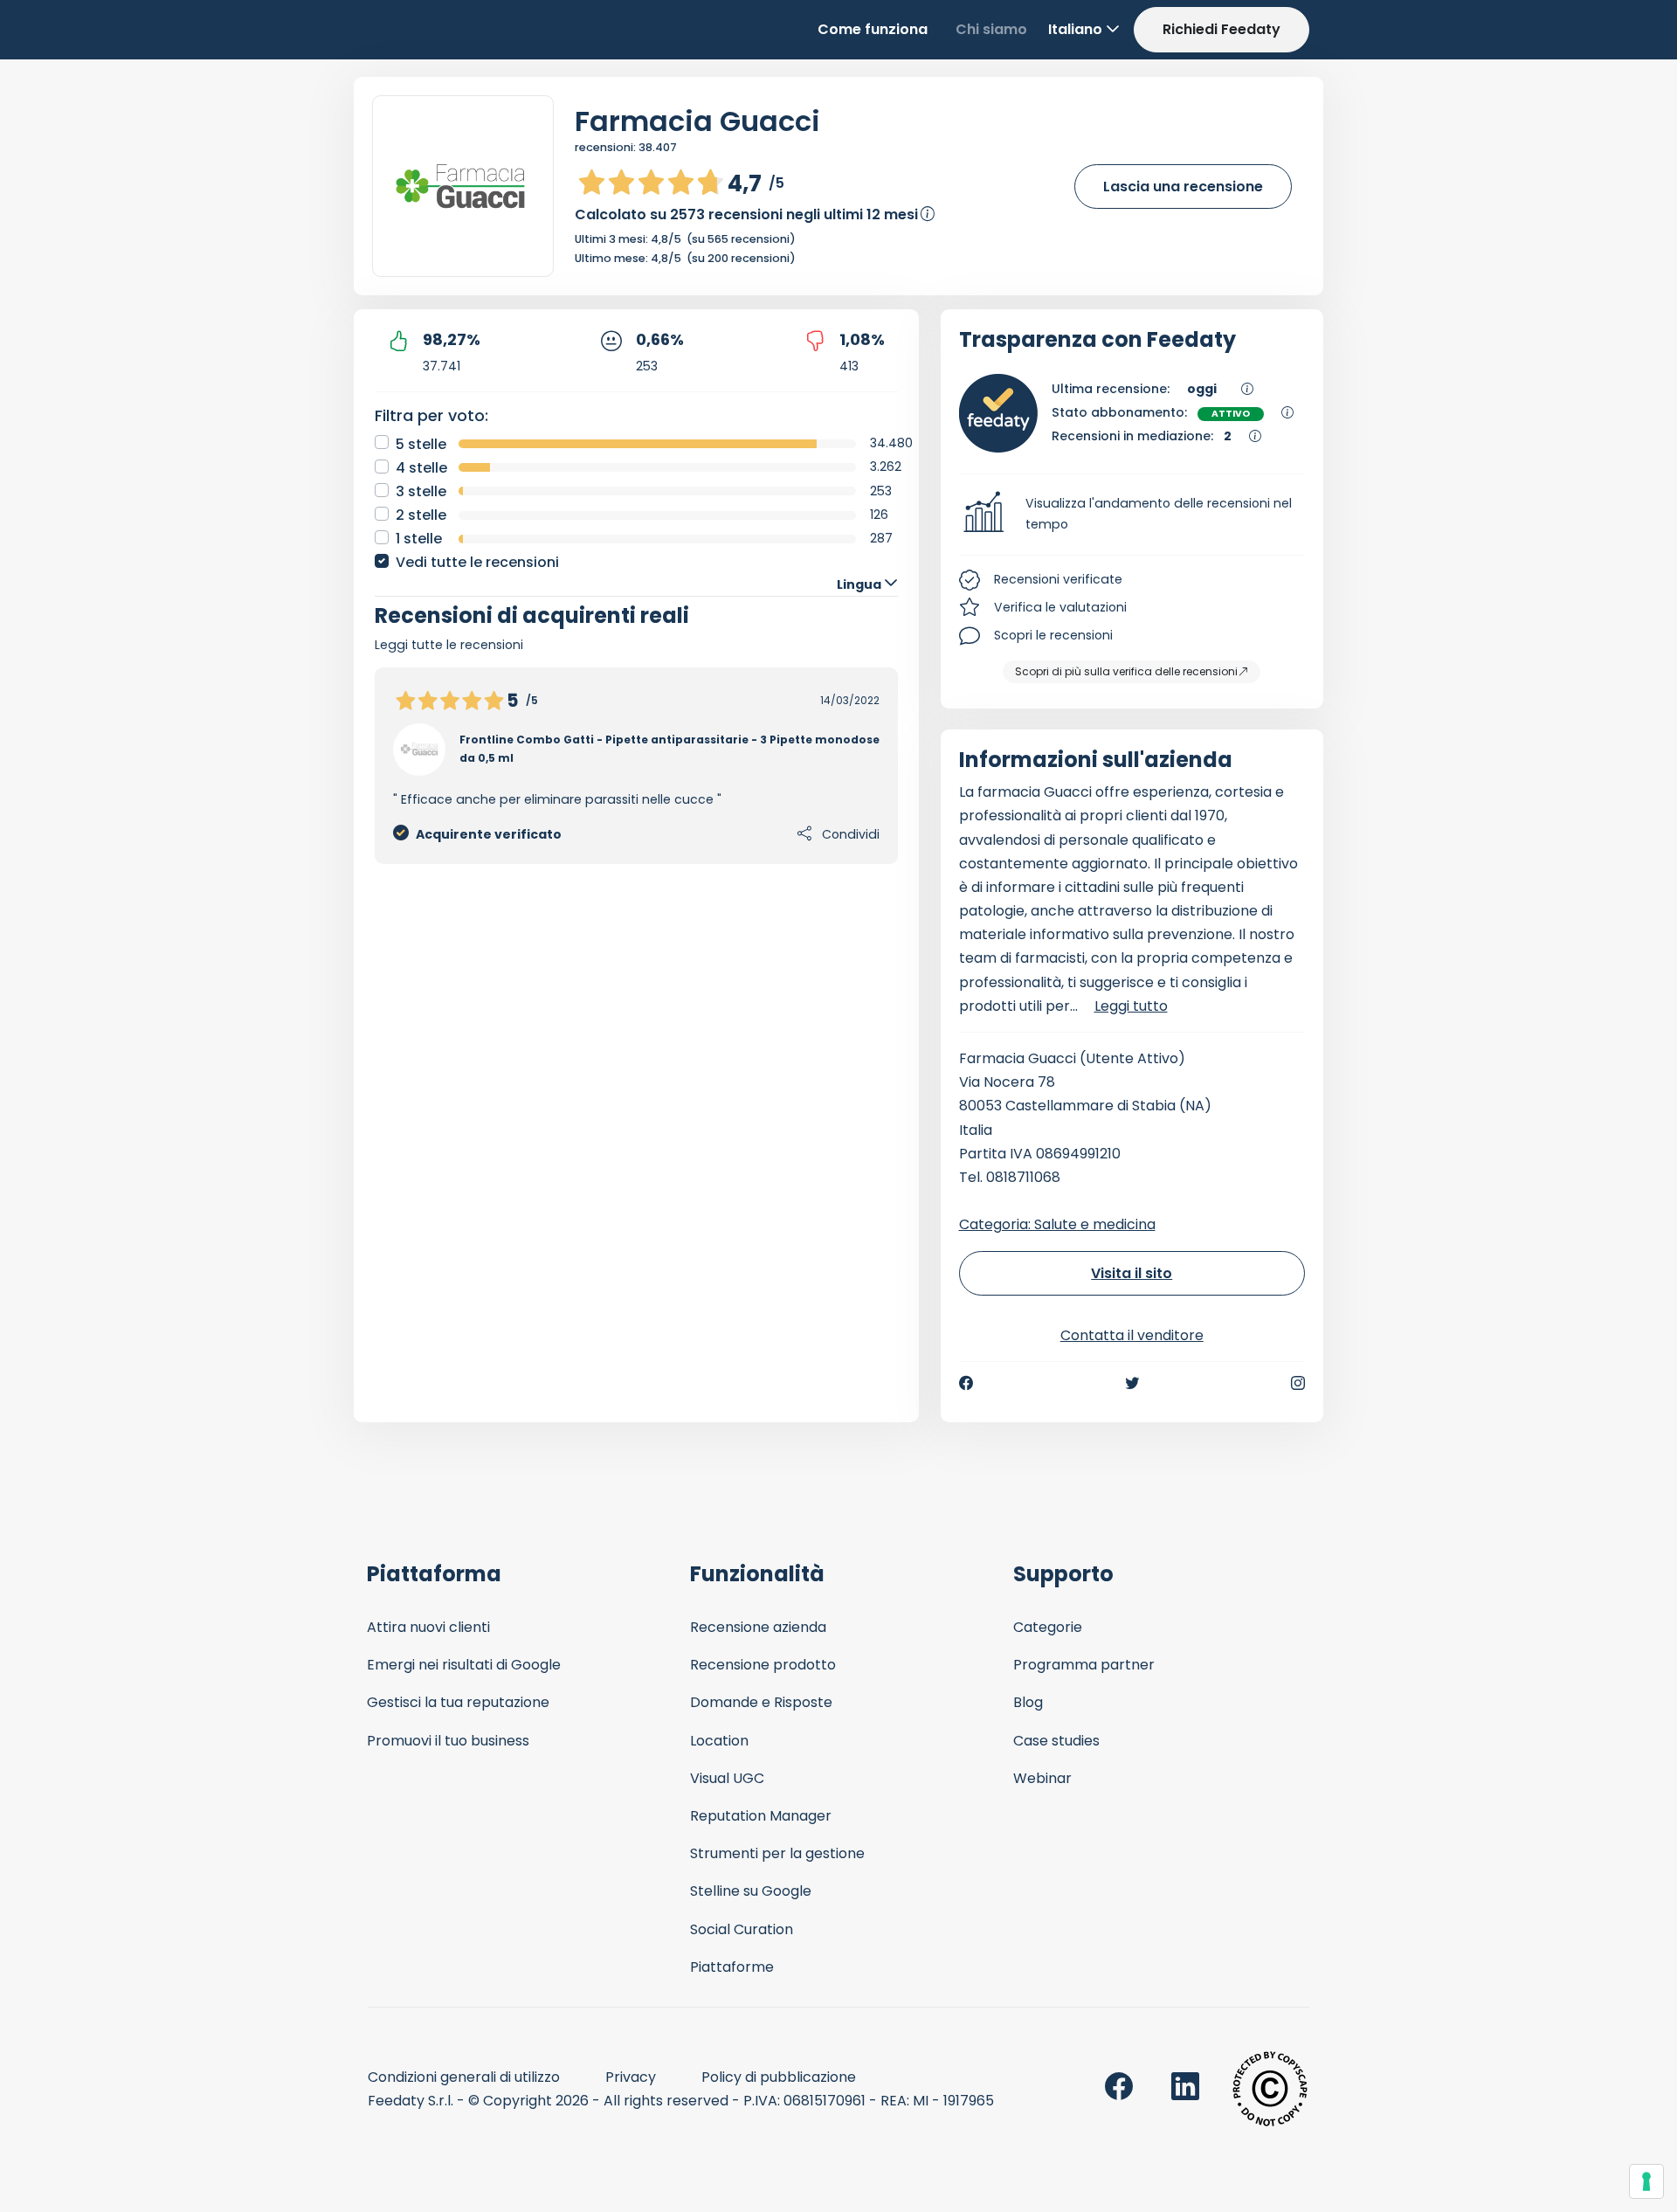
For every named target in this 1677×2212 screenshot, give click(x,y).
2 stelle (421, 515)
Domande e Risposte (761, 1702)
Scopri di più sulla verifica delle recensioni (1126, 671)
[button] (1132, 515)
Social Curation (742, 1929)
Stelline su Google (751, 1891)
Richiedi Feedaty (1222, 29)
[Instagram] (1298, 1383)
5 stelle (421, 444)
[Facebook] (966, 1383)
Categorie (1048, 1627)
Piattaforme (732, 1967)
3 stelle (421, 491)
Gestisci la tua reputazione (458, 1702)
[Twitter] (1132, 1383)
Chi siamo (991, 29)
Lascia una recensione (1183, 187)
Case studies (1056, 1741)
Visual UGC (727, 1778)
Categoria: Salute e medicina (1057, 1224)
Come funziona (873, 29)
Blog (1028, 1702)
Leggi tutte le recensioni (449, 645)
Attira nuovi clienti (428, 1627)
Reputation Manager (761, 1816)
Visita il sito (1132, 1273)
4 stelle (421, 468)
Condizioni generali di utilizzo (464, 2077)
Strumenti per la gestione (777, 1853)
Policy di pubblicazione (779, 2077)
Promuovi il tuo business (448, 1741)
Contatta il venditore (1132, 1335)
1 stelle (419, 539)
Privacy (631, 2077)
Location (719, 1741)
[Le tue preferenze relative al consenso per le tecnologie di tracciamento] (1646, 2181)
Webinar (1042, 1778)
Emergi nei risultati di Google (464, 1665)
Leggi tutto (1131, 1006)
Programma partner (1084, 1665)
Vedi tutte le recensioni (477, 562)
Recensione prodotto (763, 1665)
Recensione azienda (758, 1627)
